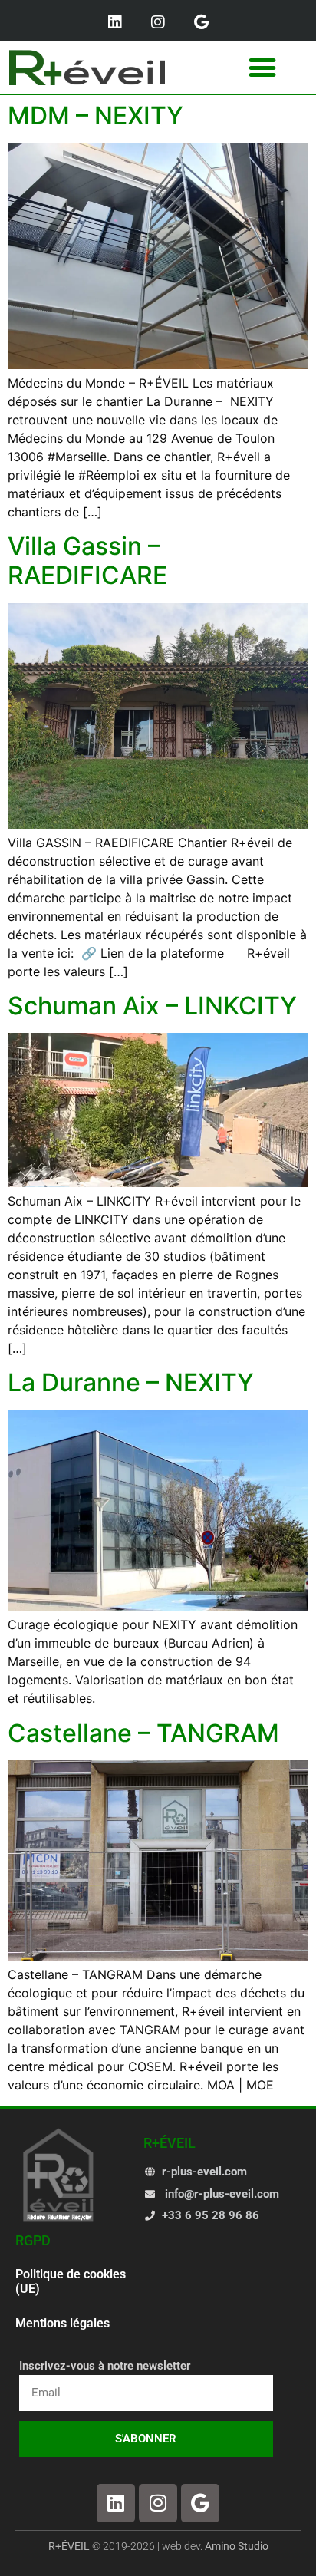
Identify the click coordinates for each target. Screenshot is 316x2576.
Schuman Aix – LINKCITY (152, 1006)
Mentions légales (63, 2323)
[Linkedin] (115, 22)
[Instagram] (158, 22)
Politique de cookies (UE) (71, 2281)
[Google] (201, 22)
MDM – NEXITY (95, 115)
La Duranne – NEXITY (131, 1382)
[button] (263, 68)
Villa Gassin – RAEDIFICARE (87, 561)
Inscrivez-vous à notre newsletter (105, 2367)
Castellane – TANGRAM (143, 1733)
